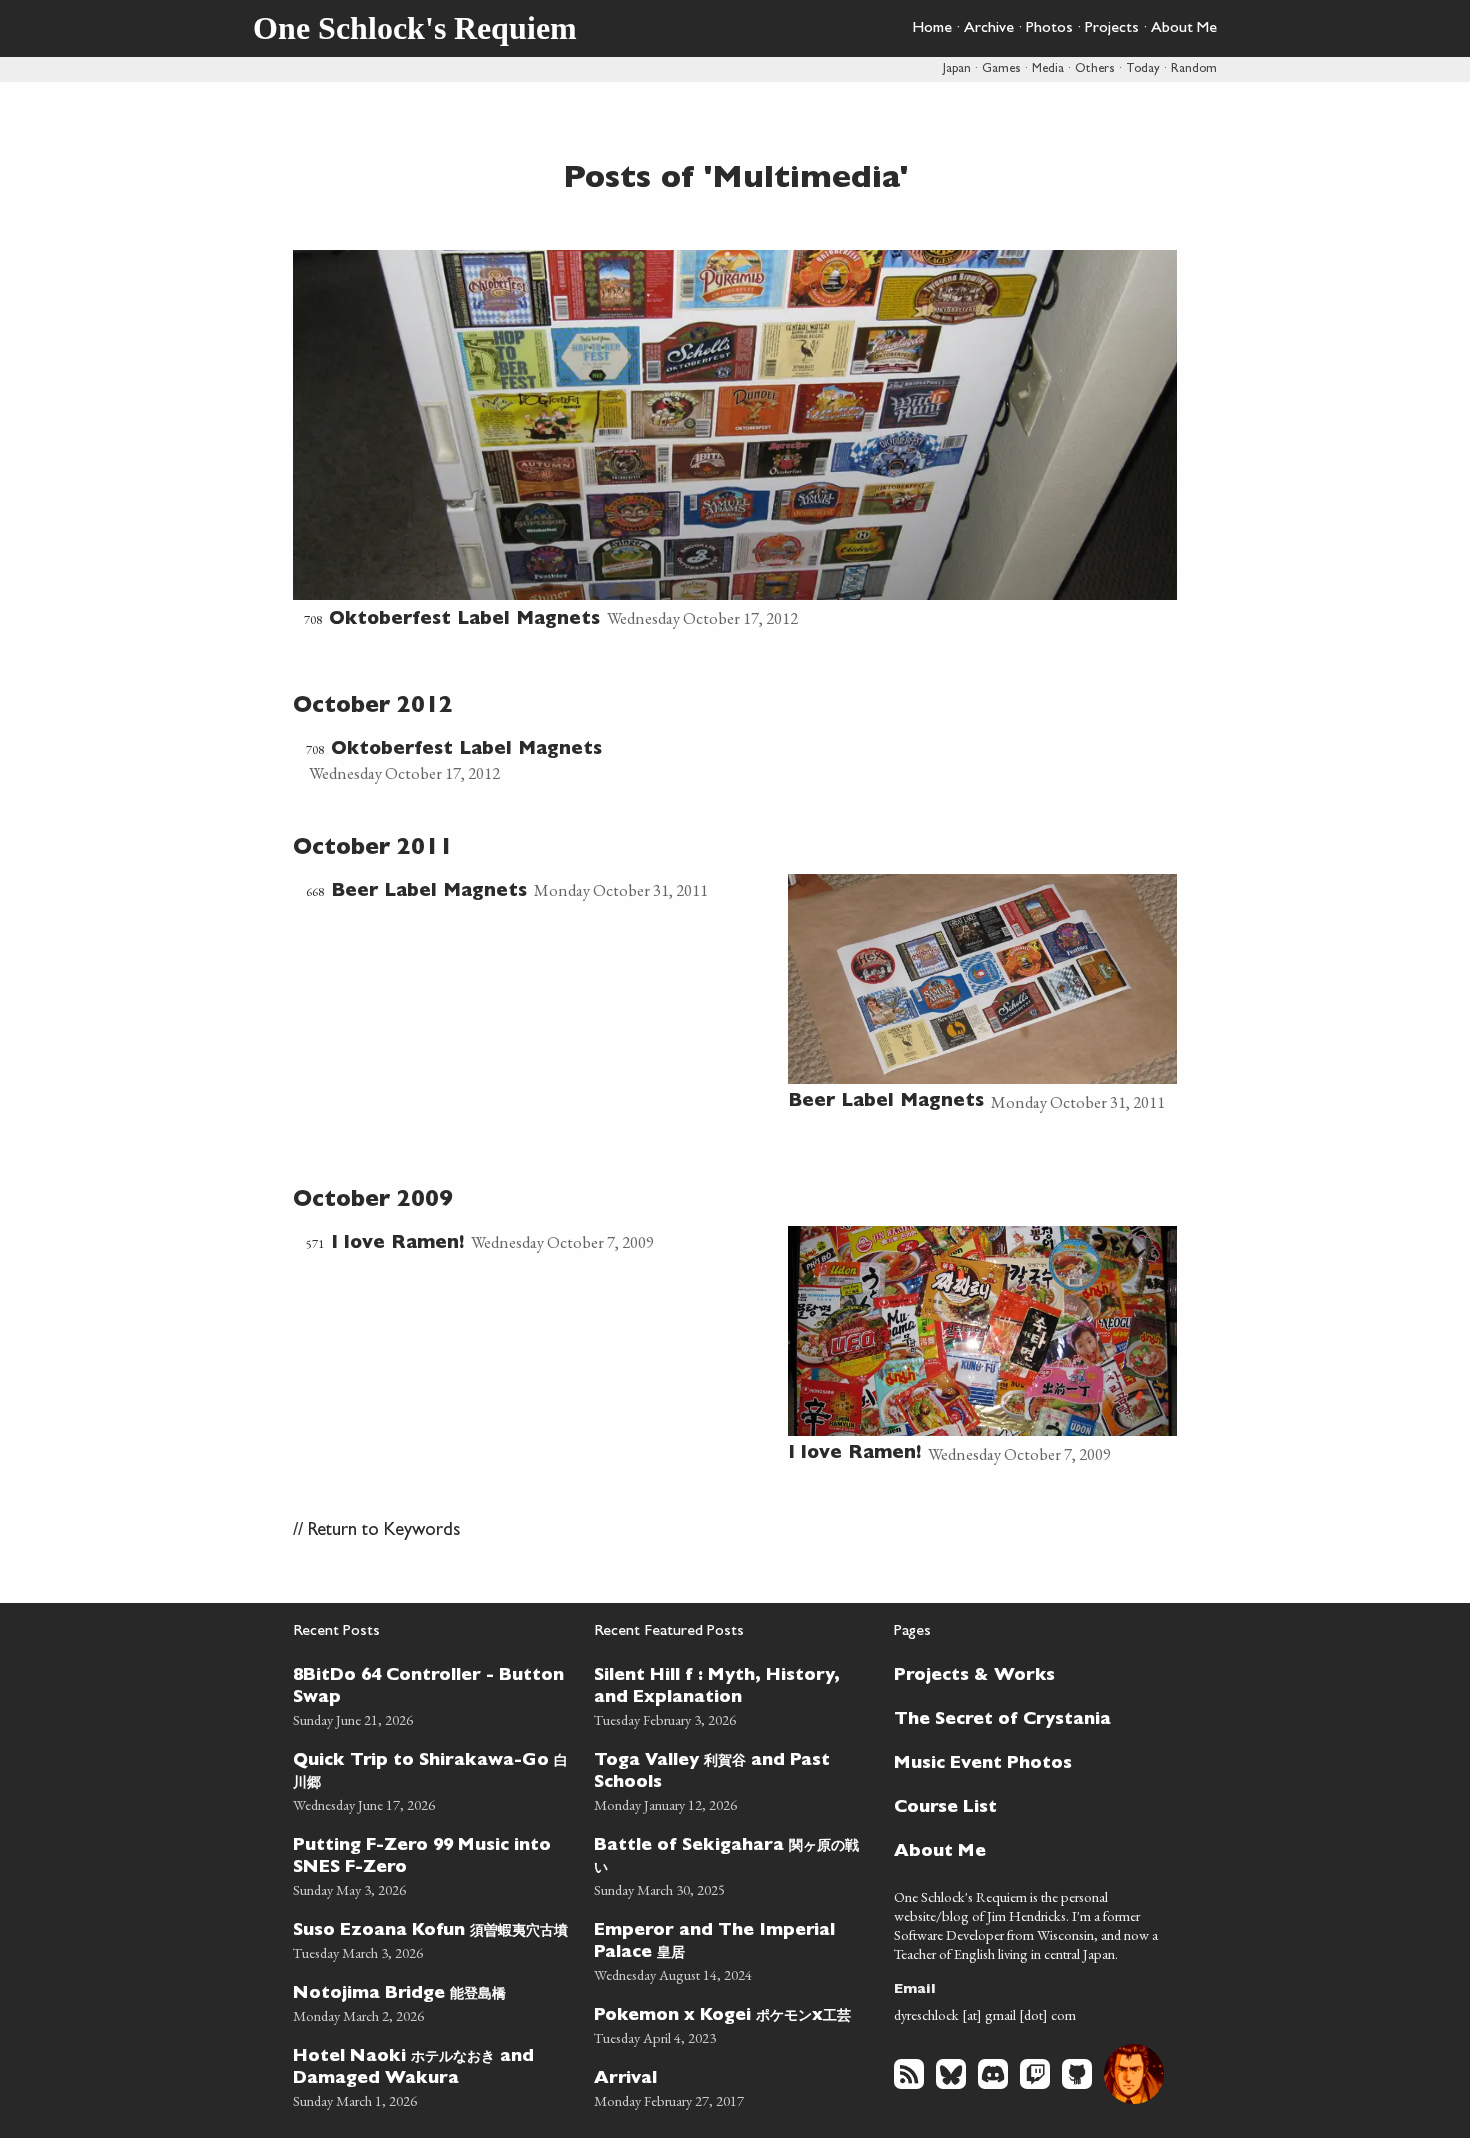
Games (1001, 69)
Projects (1112, 29)
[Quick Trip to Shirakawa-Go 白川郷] (431, 1779)
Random (1194, 69)
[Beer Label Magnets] (540, 891)
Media (1048, 69)
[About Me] (1024, 1850)
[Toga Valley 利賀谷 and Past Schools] (732, 1779)
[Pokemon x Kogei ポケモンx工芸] (732, 2023)
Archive (989, 29)
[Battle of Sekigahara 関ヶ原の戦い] (732, 1864)
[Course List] (1024, 1806)
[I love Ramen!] (540, 1243)
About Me (1184, 29)
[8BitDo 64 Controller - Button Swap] (431, 1694)
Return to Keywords (384, 1531)
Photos (1049, 29)
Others (1095, 69)
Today (1143, 69)
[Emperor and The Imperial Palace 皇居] (732, 1949)
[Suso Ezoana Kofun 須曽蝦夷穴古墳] (431, 1938)
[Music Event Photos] (1024, 1762)
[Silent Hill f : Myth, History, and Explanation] (732, 1694)
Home (932, 29)
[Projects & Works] (1024, 1674)
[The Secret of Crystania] (1024, 1718)
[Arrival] (732, 2086)
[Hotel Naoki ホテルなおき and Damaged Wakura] (431, 2075)
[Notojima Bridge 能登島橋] (431, 2001)
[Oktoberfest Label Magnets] (735, 442)
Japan (957, 69)
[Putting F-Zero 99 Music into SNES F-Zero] (431, 1864)
